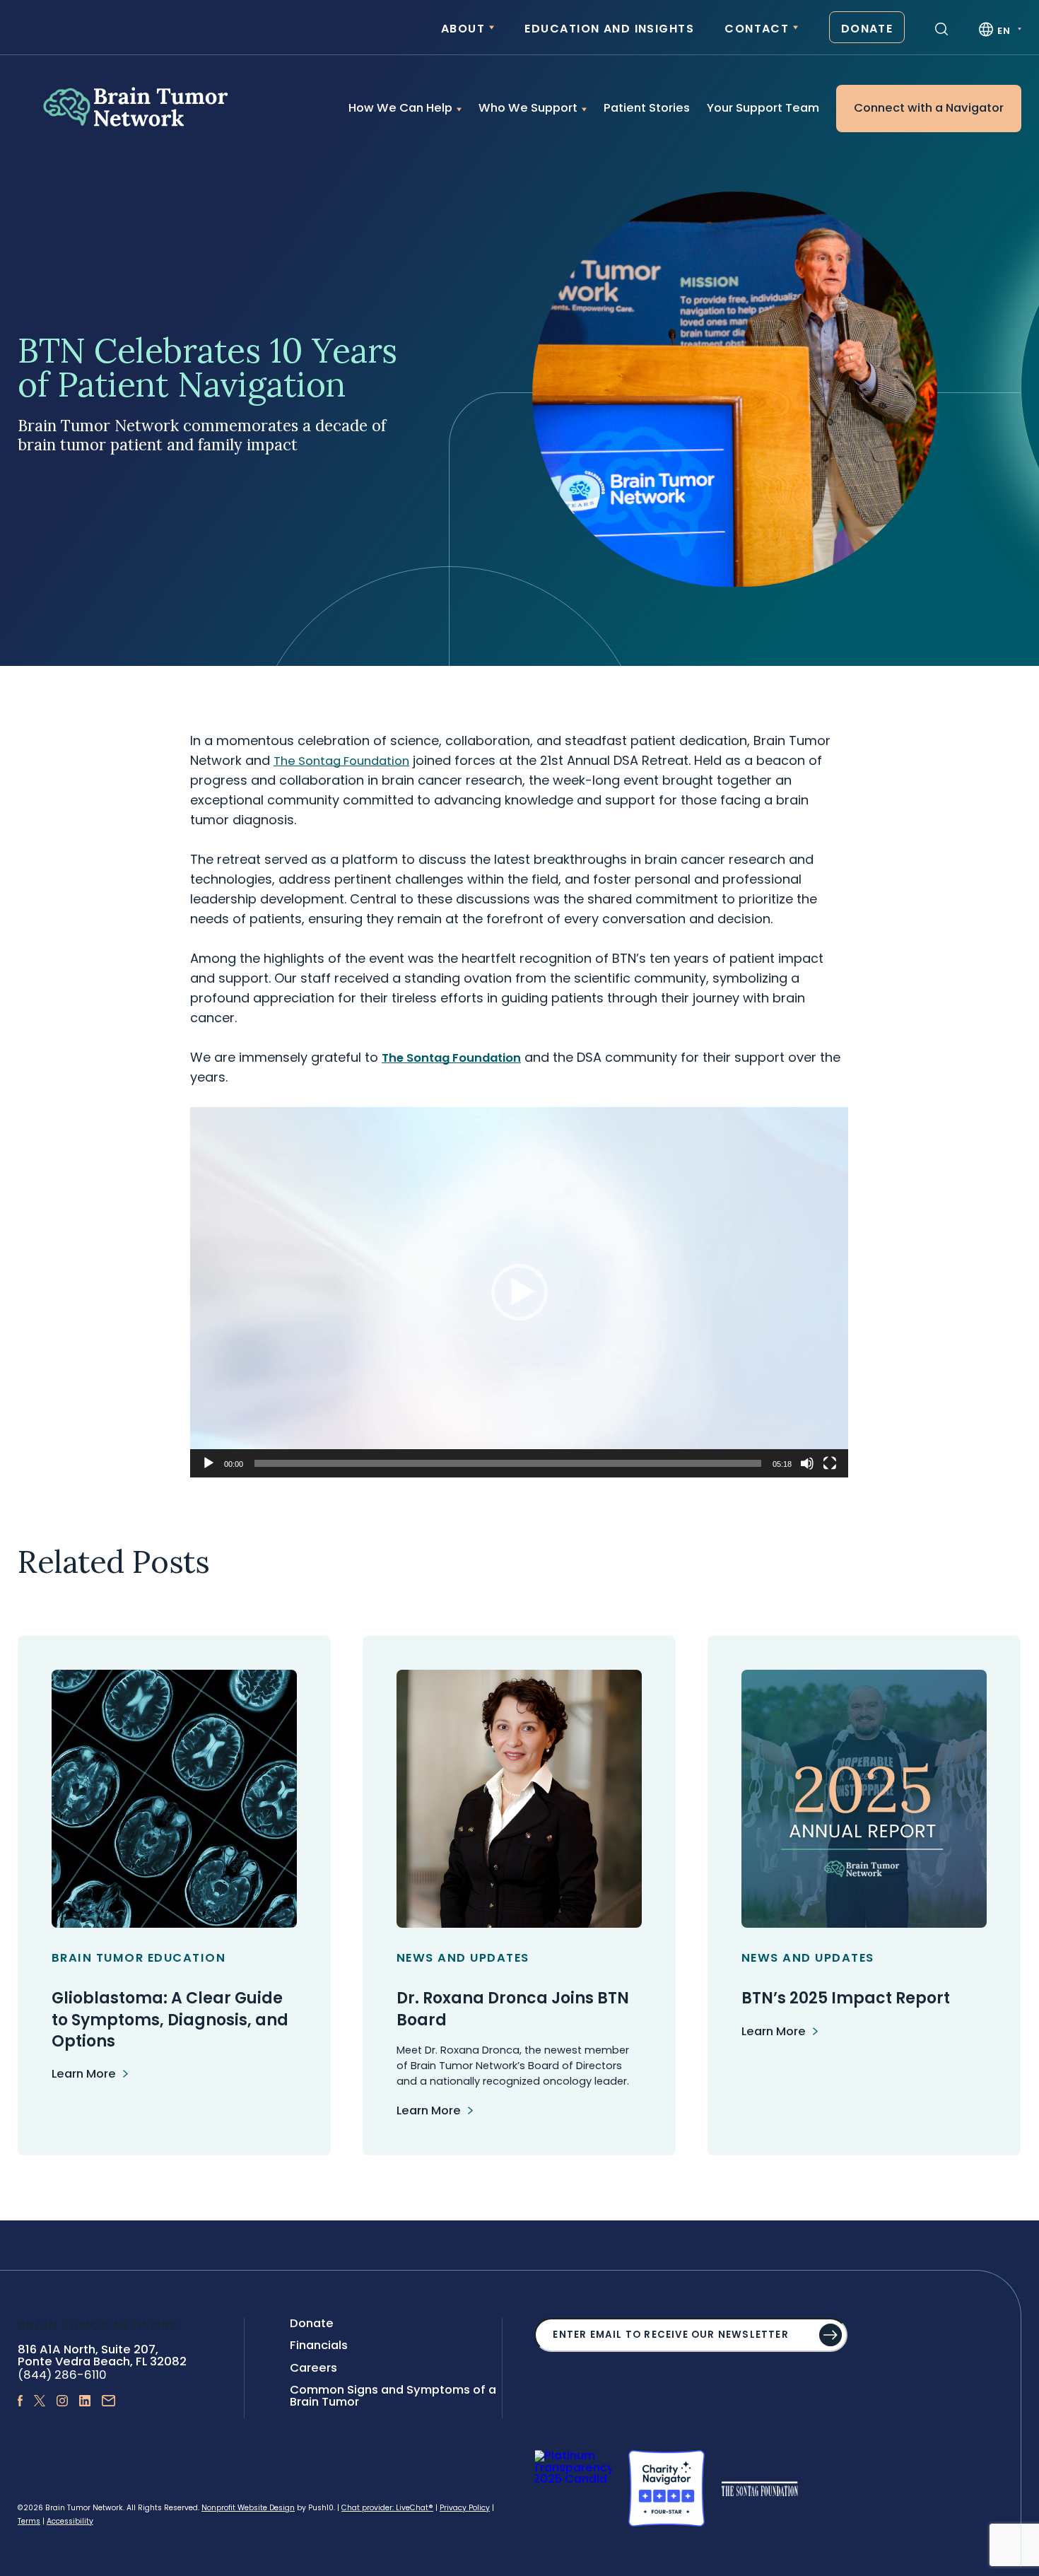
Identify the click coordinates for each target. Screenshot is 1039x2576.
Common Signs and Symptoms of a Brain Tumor (393, 2396)
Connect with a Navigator (929, 108)
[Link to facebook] (20, 2402)
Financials (319, 2345)
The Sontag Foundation (451, 1058)
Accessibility (70, 2521)
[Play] (209, 1463)
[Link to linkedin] (85, 2402)
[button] (519, 1292)
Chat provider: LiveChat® (387, 2508)
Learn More (84, 2074)
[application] (519, 1292)
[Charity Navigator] (667, 2488)
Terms (29, 2521)
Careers (313, 2368)
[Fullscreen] (830, 1463)
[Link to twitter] (40, 2402)
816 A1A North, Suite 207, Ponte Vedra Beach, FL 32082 (102, 2356)
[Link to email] (109, 2402)
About (463, 29)
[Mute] (807, 1463)
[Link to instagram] (62, 2402)
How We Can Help (400, 108)
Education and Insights (609, 29)
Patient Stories (647, 108)
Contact (757, 29)
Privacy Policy (465, 2508)
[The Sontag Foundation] (760, 2488)
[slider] (508, 1463)
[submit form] (830, 2335)
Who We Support (528, 108)
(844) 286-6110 (62, 2375)
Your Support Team (763, 108)
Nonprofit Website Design (248, 2508)
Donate (867, 29)
